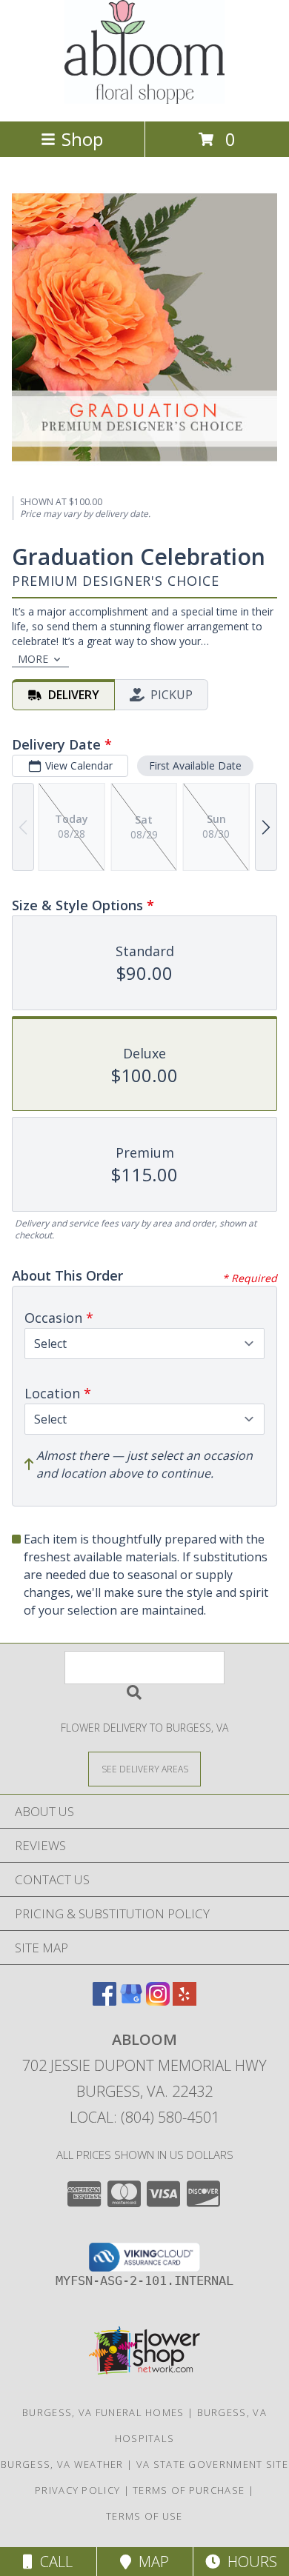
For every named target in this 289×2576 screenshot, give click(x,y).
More (33, 659)
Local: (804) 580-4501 (144, 2117)
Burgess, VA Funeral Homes (103, 2412)
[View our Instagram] (158, 2001)
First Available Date (195, 765)
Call (53, 2562)
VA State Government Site (212, 2464)
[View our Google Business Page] (131, 2001)
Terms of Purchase (189, 2490)
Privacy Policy (77, 2490)
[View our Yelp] (185, 2001)
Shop (82, 139)
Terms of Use (144, 2516)
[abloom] (144, 100)
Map (150, 2562)
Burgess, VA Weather (62, 2464)
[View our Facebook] (104, 2001)
